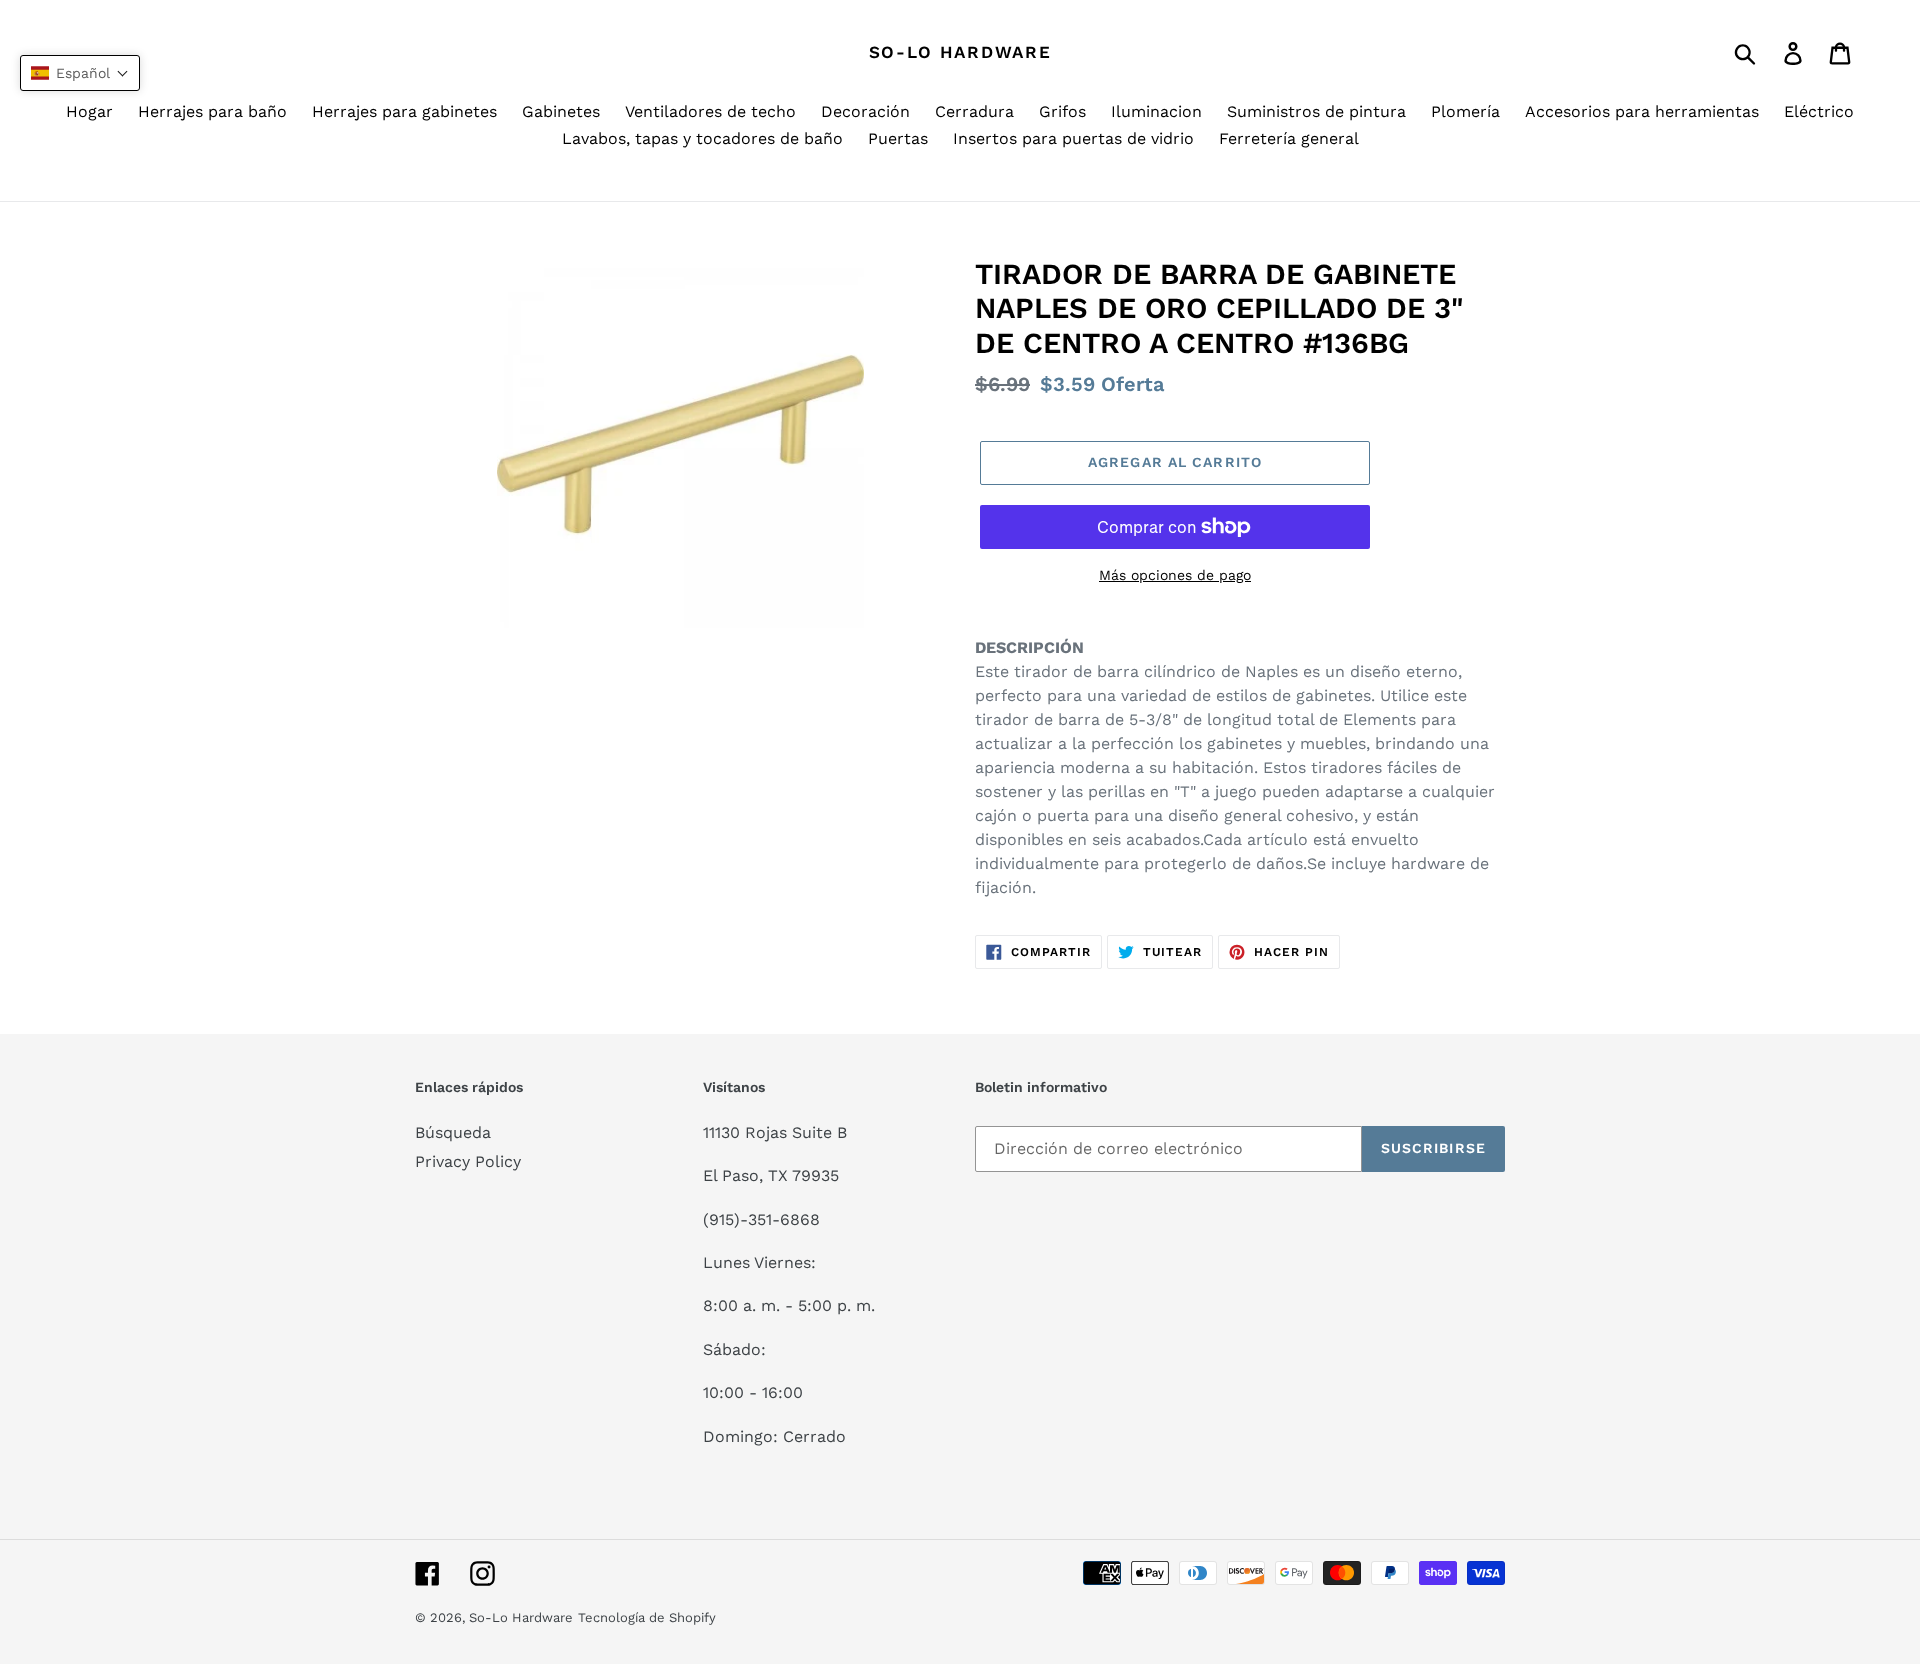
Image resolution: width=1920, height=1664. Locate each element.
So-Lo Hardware (960, 52)
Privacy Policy (468, 1161)
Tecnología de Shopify (647, 1617)
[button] (80, 73)
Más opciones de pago (1175, 575)
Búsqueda (453, 1132)
